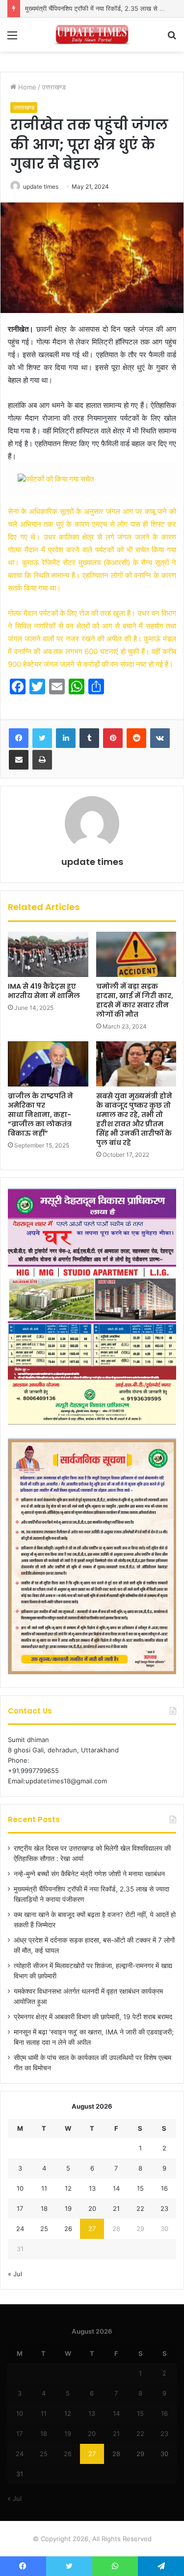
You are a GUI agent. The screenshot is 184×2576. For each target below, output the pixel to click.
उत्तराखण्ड (54, 87)
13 (92, 2188)
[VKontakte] (160, 738)
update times (41, 186)
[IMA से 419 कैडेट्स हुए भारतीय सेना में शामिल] (48, 954)
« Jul (15, 2274)
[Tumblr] (89, 738)
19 (68, 2208)
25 (44, 2229)
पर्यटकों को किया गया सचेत (60, 479)
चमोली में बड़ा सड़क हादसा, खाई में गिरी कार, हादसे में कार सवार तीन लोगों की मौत (135, 1000)
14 (116, 2188)
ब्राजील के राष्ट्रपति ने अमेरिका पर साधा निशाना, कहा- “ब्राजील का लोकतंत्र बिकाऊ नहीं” (40, 1115)
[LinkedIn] (66, 738)
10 (20, 2188)
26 (68, 2229)
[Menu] (12, 39)
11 (44, 2188)
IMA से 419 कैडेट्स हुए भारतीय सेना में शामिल (44, 991)
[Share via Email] (19, 760)
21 (116, 2208)
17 (20, 2208)
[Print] (42, 760)
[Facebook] (19, 738)
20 (92, 2208)
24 (20, 2229)
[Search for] (172, 39)
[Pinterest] (113, 738)
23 (164, 2208)
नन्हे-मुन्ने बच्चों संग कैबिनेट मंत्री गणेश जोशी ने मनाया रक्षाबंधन (89, 1874)
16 (164, 2188)
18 (44, 2208)
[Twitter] (42, 738)
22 (140, 2208)
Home (26, 87)
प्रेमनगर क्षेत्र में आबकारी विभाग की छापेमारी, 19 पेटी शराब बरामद (93, 2017)
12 (68, 2188)
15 (140, 2188)
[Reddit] (136, 738)
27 (92, 2229)
